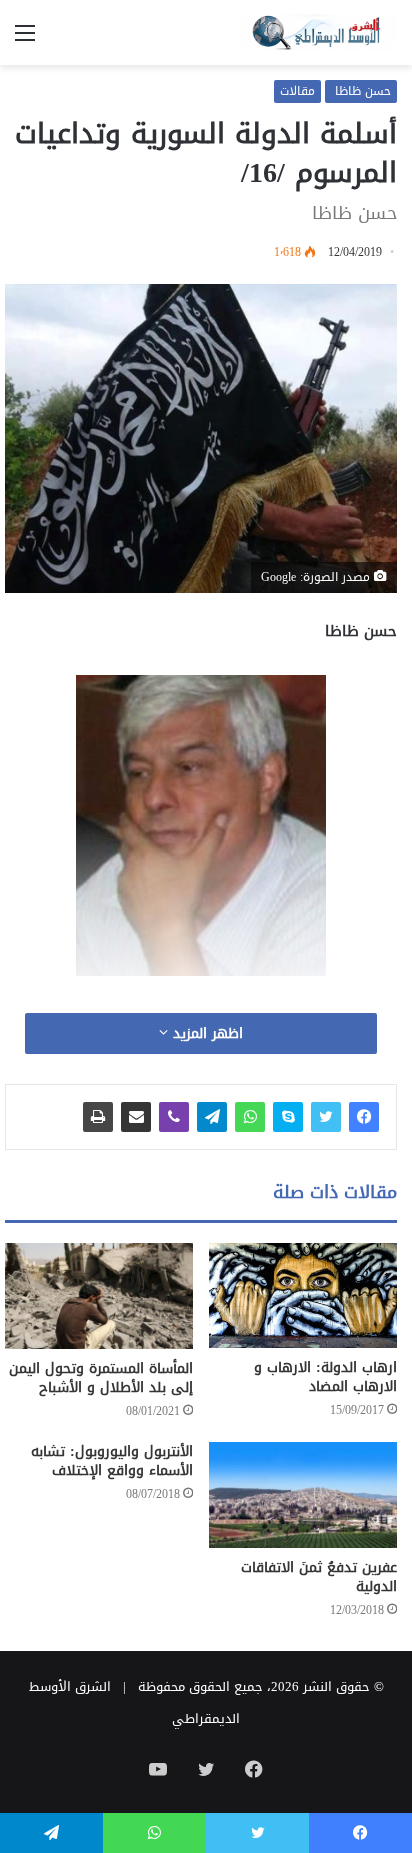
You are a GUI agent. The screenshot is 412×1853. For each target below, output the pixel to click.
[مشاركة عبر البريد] (136, 1117)
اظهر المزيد (205, 1033)
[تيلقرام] (212, 1117)
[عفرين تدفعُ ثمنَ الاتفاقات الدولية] (303, 1495)
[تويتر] (326, 1117)
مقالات (297, 91)
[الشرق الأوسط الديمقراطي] (317, 32)
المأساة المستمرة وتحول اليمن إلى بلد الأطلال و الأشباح (101, 1378)
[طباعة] (98, 1117)
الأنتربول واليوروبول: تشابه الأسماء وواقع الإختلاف (112, 1461)
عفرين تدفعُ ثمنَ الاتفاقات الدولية (319, 1577)
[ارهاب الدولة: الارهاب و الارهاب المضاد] (303, 1295)
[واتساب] (250, 1117)
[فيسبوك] (364, 1117)
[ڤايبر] (174, 1117)
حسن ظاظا (361, 91)
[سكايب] (288, 1117)
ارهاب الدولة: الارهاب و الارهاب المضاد (325, 1377)
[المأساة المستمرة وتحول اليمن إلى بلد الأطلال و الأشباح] (99, 1296)
